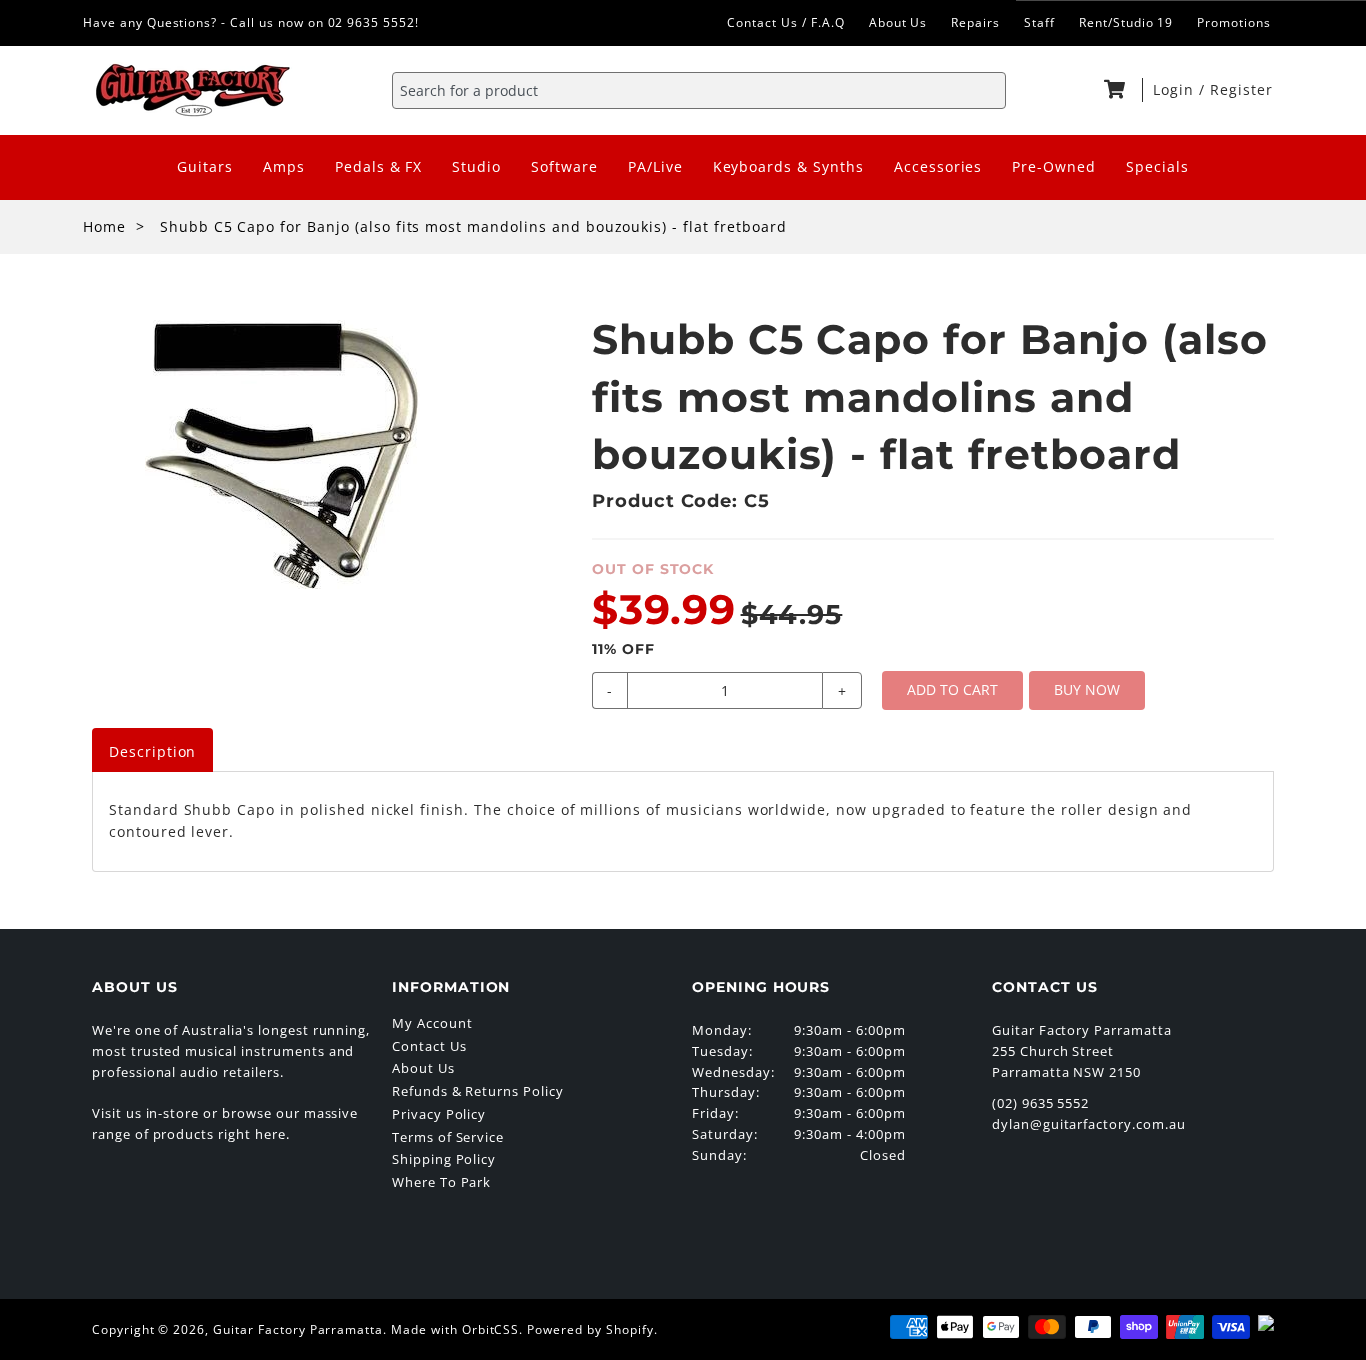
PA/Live (655, 166)
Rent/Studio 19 (1126, 22)
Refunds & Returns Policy (478, 1091)
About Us (898, 22)
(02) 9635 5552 (1040, 1103)
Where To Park (441, 1182)
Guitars (205, 166)
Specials (1157, 166)
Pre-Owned (1054, 166)
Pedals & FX (379, 166)
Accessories (938, 166)
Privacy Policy (439, 1114)
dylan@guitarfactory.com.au (1089, 1124)
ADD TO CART (952, 689)
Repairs (975, 22)
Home (104, 226)
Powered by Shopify (590, 1329)
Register (1241, 89)
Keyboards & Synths (788, 166)
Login (1176, 89)
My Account (432, 1023)
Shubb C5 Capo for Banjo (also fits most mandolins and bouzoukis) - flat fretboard (473, 226)
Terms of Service (448, 1137)
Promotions (1234, 22)
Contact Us (429, 1046)
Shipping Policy (444, 1159)
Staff (1039, 22)
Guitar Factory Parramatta (298, 1329)
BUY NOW (1087, 689)
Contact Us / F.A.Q (785, 22)
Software (564, 166)
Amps (284, 166)
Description (153, 751)
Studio (476, 166)
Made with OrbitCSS (455, 1329)
